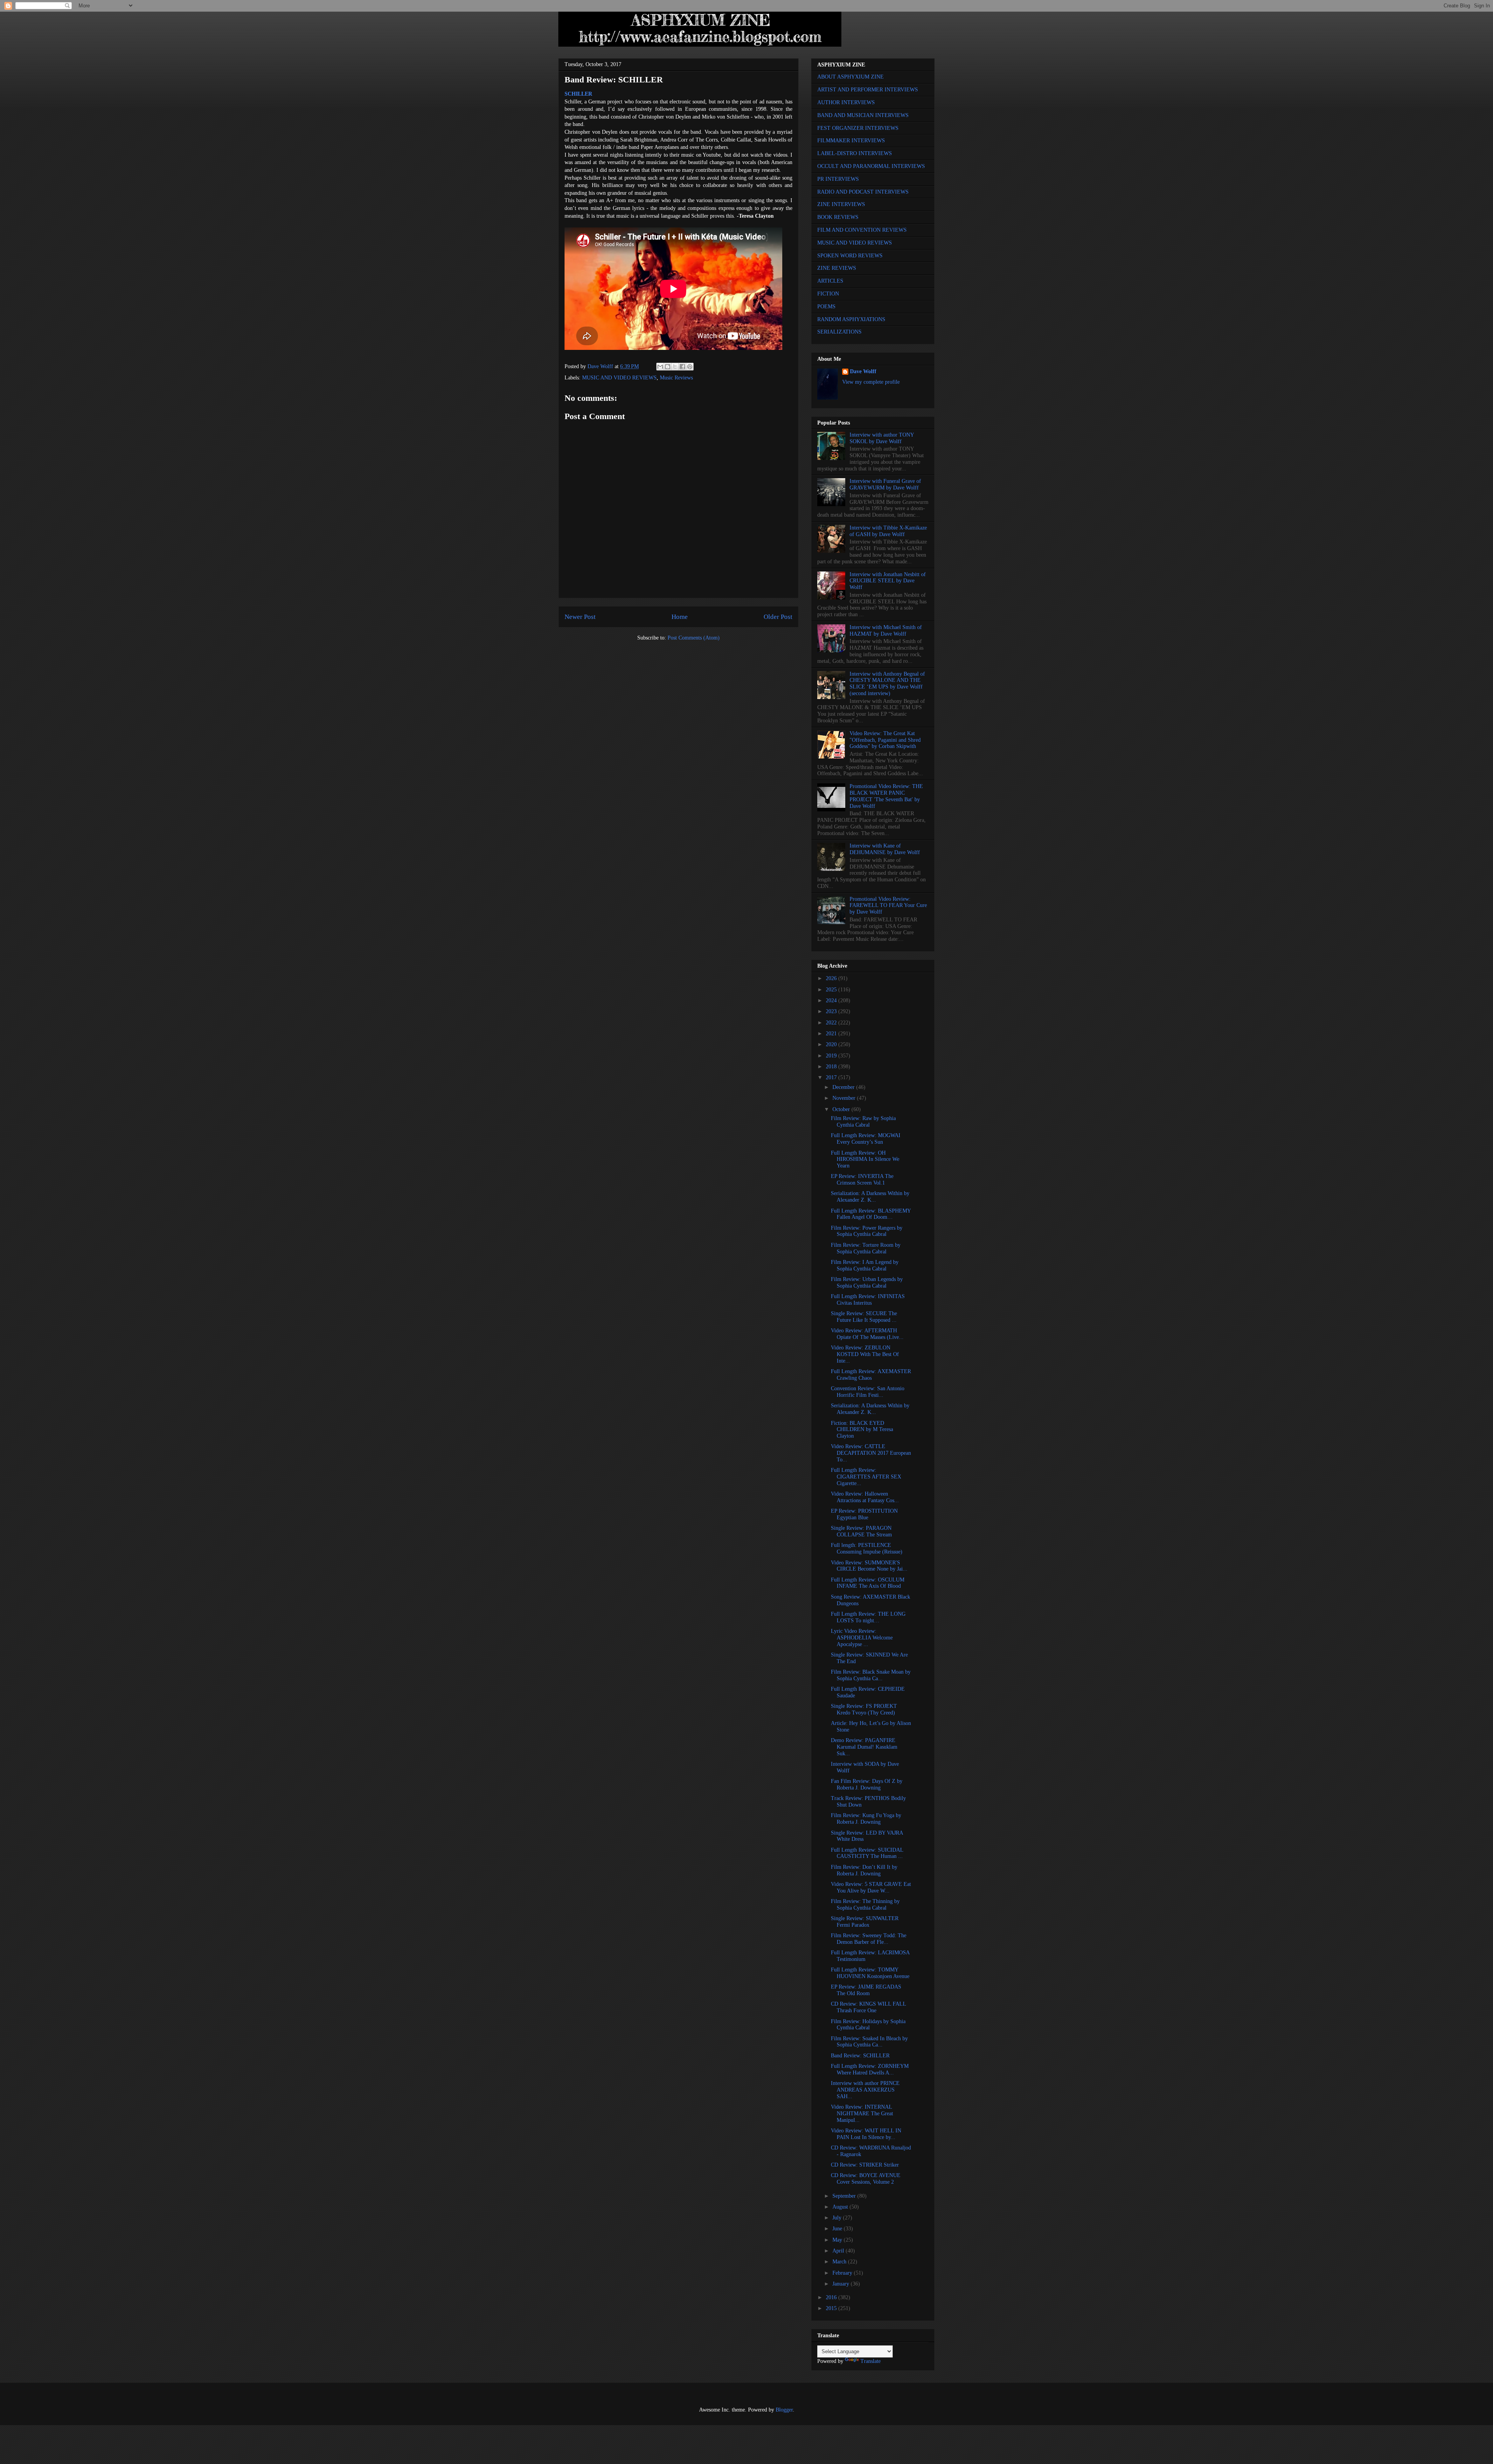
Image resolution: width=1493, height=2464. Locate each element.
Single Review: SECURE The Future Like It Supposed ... (864, 1317)
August (841, 2207)
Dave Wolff (863, 371)
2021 (832, 1034)
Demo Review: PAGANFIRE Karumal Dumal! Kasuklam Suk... (864, 1747)
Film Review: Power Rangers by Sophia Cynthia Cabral (867, 1231)
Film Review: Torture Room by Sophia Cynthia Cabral (866, 1248)
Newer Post (580, 617)
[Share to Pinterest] (690, 367)
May (838, 2240)
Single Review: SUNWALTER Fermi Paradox (865, 1922)
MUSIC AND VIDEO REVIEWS (619, 378)
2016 (832, 2297)
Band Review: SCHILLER (860, 2056)
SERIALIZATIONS (839, 332)
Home (680, 617)
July (838, 2218)
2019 (832, 1056)
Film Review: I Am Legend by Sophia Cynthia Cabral (865, 1265)
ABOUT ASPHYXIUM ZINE (851, 77)
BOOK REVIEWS (838, 217)
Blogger (784, 2410)
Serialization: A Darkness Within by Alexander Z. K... (870, 1197)
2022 (832, 1023)
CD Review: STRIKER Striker (865, 2165)
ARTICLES (830, 281)
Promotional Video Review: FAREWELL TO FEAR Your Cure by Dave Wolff (888, 906)
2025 (832, 990)
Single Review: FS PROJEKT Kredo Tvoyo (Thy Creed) (864, 1709)
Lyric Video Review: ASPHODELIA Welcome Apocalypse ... (862, 1638)
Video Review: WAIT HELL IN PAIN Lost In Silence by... (866, 2134)
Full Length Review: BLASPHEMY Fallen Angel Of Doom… (871, 1214)
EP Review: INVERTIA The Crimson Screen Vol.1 (862, 1180)
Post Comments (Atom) (694, 638)
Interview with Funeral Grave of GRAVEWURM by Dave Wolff (885, 484)
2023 (832, 1011)
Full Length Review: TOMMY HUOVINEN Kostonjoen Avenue (870, 1973)
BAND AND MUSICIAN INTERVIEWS (863, 115)
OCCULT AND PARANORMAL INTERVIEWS (871, 166)
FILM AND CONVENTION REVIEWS (862, 230)
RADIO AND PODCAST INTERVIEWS (863, 192)
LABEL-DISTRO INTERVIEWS (855, 153)
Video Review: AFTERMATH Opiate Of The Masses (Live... (867, 1334)
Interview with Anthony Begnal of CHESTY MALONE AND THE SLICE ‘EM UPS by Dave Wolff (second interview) (887, 684)
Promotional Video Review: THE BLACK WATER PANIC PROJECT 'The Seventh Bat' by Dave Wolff (886, 796)
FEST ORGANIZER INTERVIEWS (858, 128)
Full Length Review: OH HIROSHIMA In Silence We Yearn (865, 1159)
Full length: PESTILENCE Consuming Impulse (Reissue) (867, 1548)
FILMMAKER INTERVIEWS (851, 141)
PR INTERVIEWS (838, 179)
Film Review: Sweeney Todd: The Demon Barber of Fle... (869, 1939)
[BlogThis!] (668, 367)
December (844, 1087)
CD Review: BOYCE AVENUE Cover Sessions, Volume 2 (866, 2179)
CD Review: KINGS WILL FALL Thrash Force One (868, 2007)
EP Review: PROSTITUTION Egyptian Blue (864, 1514)
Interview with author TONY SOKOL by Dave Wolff (882, 438)
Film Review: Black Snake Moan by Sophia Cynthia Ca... (871, 1675)
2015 (832, 2308)
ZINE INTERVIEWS (841, 204)
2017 (832, 1077)
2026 (832, 978)
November (845, 1098)
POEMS (826, 307)
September (845, 2196)
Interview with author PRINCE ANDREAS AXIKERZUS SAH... (865, 2090)
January (842, 2284)
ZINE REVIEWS (837, 268)
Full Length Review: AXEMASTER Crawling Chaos (871, 1375)
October (842, 1109)
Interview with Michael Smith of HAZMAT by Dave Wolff (886, 631)
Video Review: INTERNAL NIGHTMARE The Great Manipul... (862, 2114)
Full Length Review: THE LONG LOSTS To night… (868, 1617)
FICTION (828, 294)
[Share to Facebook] (682, 367)
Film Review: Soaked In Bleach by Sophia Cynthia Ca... (869, 2042)
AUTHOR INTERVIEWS (846, 102)
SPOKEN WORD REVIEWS (850, 256)
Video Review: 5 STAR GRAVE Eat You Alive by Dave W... (871, 1887)
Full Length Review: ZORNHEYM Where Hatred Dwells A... (870, 2069)
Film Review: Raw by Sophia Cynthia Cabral (863, 1122)
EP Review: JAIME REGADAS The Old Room (866, 1990)
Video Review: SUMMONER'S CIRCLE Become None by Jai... (869, 1566)
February (843, 2273)
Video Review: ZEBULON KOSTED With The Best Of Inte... (865, 1354)
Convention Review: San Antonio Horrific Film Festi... (868, 1392)
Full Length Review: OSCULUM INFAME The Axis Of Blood (868, 1583)
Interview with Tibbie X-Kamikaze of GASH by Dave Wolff (888, 531)
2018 (832, 1067)
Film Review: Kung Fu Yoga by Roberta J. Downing (866, 1819)
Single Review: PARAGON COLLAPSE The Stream (861, 1531)
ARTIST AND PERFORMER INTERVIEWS (868, 90)
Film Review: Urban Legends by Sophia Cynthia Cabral (867, 1283)
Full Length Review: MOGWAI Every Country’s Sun (866, 1139)
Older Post (778, 617)
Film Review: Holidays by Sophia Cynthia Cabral (868, 2025)
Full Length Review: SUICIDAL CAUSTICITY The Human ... (867, 1853)
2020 (832, 1044)
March (840, 2262)
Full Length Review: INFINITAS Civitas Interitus (868, 1300)
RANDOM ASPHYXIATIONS (851, 319)
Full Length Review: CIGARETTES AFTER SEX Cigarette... (866, 1477)
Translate (871, 2361)
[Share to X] (675, 367)
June (838, 2229)
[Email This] (660, 367)
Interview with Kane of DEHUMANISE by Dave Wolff (885, 849)
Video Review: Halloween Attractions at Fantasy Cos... (865, 1497)
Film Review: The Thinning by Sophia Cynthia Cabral (865, 1905)
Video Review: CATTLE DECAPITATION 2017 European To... (871, 1453)
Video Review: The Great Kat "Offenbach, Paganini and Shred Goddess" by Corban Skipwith (885, 740)
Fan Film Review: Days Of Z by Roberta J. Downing (867, 1784)
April (839, 2251)
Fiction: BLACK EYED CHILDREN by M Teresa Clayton (862, 1430)
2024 (832, 1000)
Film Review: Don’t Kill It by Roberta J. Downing (864, 1870)
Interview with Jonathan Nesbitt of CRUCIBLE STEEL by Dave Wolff (888, 581)
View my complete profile (871, 382)
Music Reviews (676, 378)
